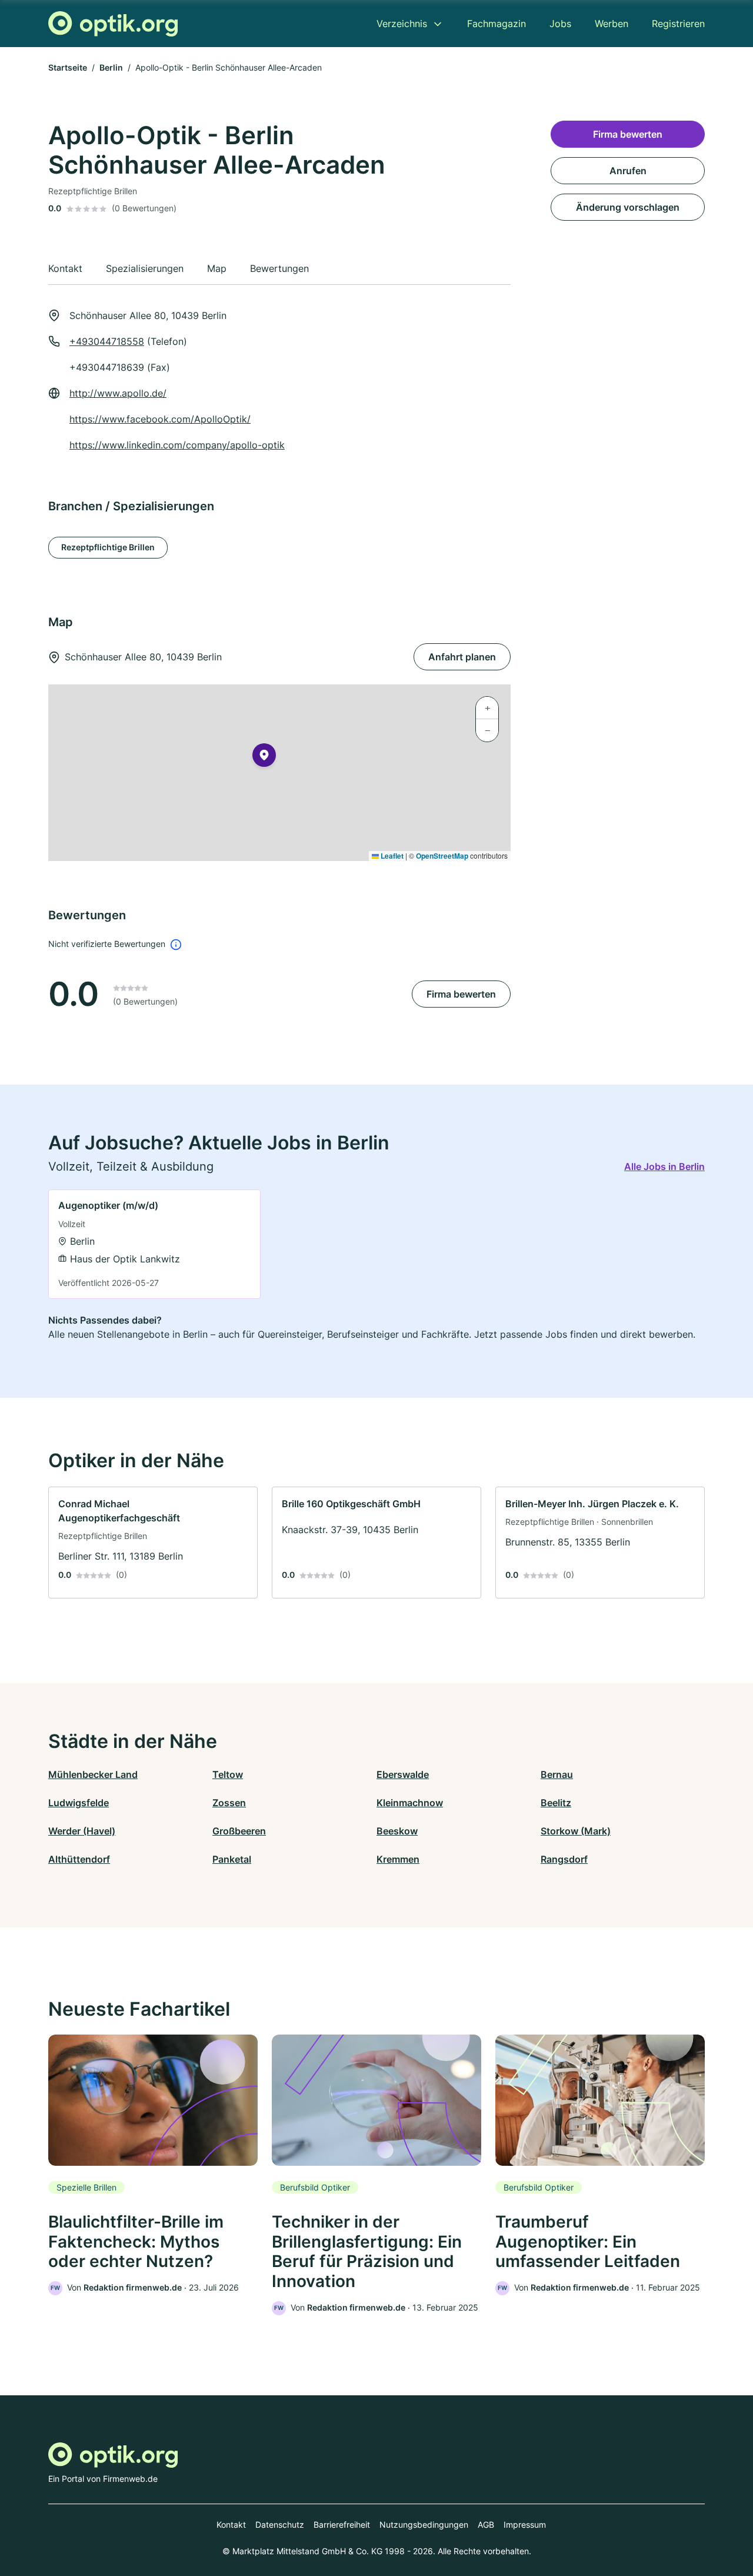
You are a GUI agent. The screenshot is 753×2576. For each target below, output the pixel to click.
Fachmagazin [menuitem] (497, 24)
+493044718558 (107, 341)
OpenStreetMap (442, 856)
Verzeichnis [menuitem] (402, 24)
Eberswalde (403, 1774)
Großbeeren (239, 1831)
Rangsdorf (564, 1859)
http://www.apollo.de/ (118, 393)
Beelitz (556, 1803)
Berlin (111, 67)
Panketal (232, 1859)
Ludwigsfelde (79, 1803)
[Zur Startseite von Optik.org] (113, 24)
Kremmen (398, 1859)
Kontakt (231, 2525)
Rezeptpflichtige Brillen (108, 547)
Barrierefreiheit (342, 2525)
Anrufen (628, 171)
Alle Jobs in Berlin (664, 1166)
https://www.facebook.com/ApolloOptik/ (160, 419)
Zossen (229, 1803)
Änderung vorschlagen (628, 207)
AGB (486, 2525)
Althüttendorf (79, 1859)
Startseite (68, 67)
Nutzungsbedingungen (424, 2525)
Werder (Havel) (82, 1831)
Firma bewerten (461, 994)
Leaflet (391, 856)
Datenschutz (280, 2525)
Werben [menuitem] (612, 24)
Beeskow (397, 1831)
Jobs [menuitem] (560, 24)
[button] (264, 757)
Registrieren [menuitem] (678, 24)
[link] (154, 1244)
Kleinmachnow (410, 1803)
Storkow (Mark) (576, 1831)
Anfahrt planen (462, 657)
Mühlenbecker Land (93, 1774)
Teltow (228, 1774)
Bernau (557, 1774)
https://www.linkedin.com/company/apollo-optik (177, 445)
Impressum (525, 2525)
